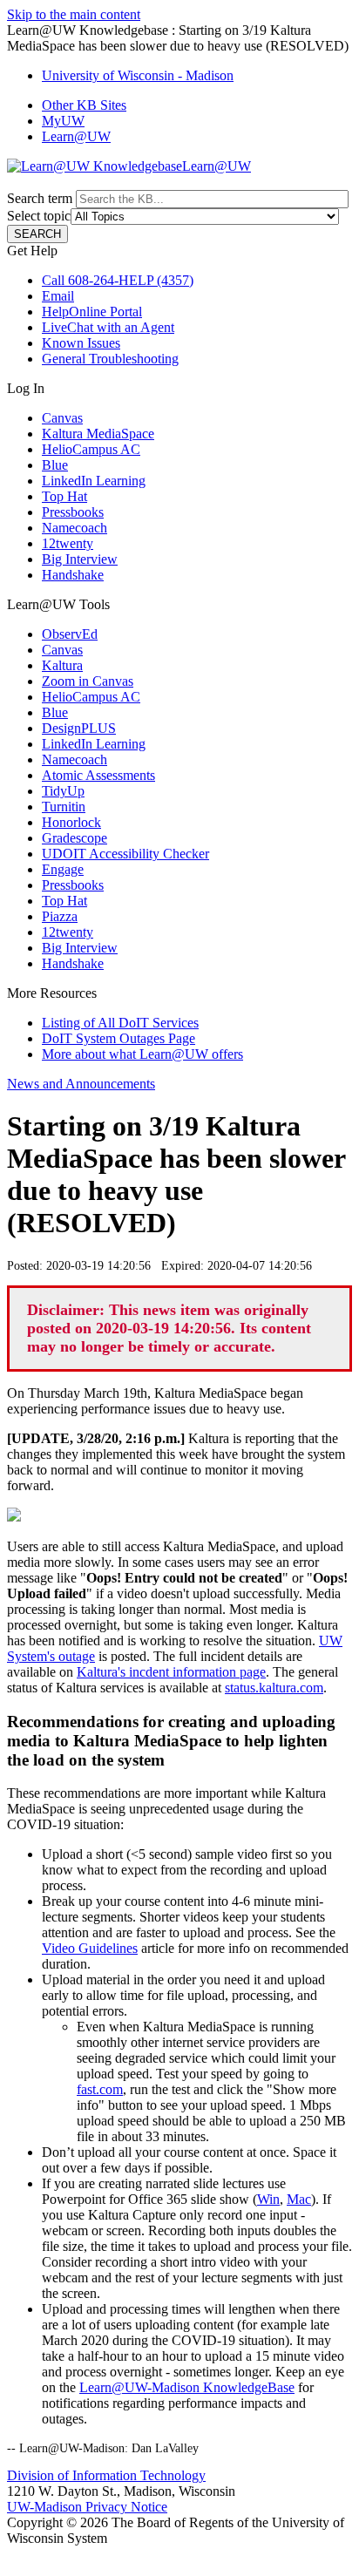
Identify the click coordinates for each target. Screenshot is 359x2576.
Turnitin (64, 807)
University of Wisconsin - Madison (138, 75)
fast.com (100, 2089)
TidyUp (63, 791)
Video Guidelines (90, 1948)
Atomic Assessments (98, 775)
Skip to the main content (74, 14)
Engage (63, 869)
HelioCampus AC (91, 449)
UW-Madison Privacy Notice (87, 2507)
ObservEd (70, 634)
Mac (299, 2199)
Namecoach (75, 528)
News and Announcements (81, 1084)
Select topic (39, 216)
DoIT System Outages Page (119, 1038)
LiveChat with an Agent (108, 327)
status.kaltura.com (274, 1688)
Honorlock (71, 822)
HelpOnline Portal (92, 312)
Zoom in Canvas (88, 681)
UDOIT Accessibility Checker (125, 854)
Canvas (62, 418)
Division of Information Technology (106, 2475)
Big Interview (80, 559)
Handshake (73, 575)
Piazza (60, 916)
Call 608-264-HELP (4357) (118, 280)
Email (58, 296)
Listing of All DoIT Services (120, 1023)
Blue (55, 465)
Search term (40, 198)
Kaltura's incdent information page (171, 1672)
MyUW (63, 121)
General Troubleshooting (110, 359)
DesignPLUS (79, 728)
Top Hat (64, 496)
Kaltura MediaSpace (98, 434)
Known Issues (81, 343)
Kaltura (62, 665)
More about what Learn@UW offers (142, 1054)
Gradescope (75, 838)
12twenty (68, 543)
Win (268, 2199)
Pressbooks (73, 512)
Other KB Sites (84, 105)
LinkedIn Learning (94, 481)
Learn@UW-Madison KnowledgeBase (187, 2387)
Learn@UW (76, 136)
